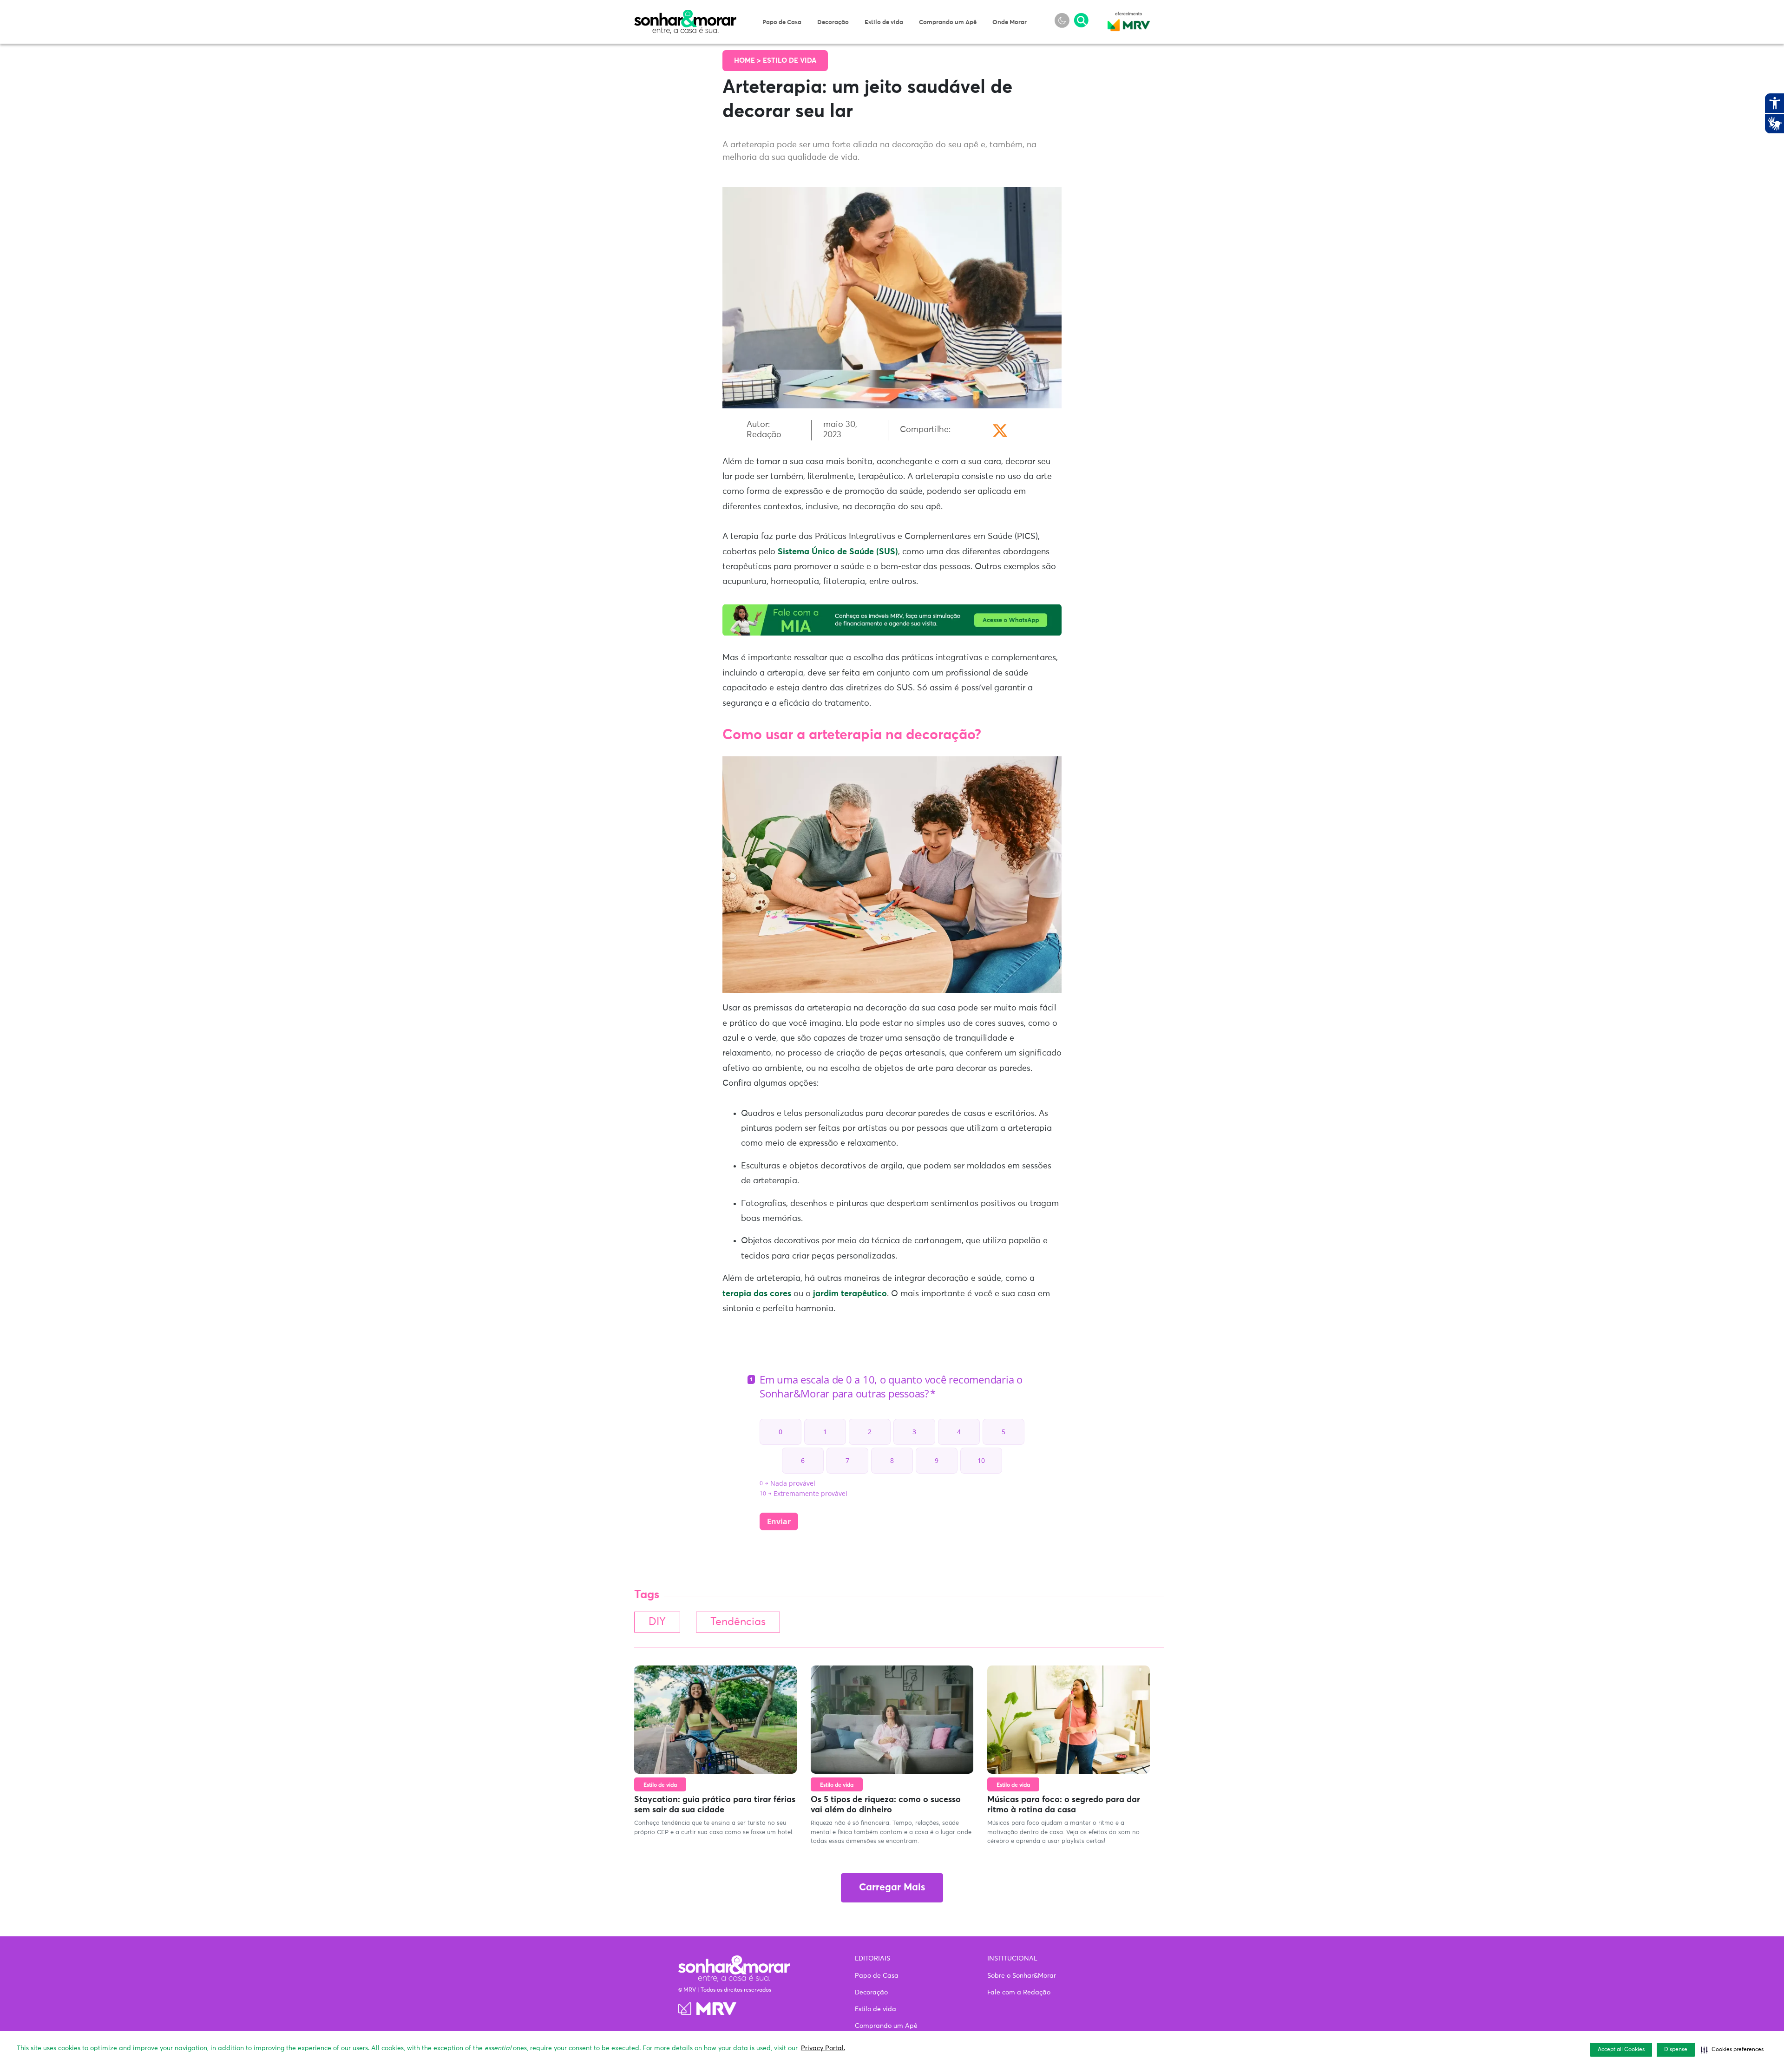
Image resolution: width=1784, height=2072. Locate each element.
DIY (657, 1622)
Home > (748, 61)
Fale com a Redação (1019, 1993)
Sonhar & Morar (685, 15)
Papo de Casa (782, 23)
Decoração (833, 23)
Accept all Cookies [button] (1621, 2050)
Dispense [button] (1676, 2050)
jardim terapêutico (850, 1294)
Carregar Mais (892, 1888)
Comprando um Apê (948, 23)
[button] (1732, 2050)
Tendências (738, 1622)
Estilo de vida (884, 23)
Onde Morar (1010, 23)
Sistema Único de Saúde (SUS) (838, 552)
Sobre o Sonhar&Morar (1022, 1976)
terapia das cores (757, 1294)
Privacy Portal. (823, 2048)
